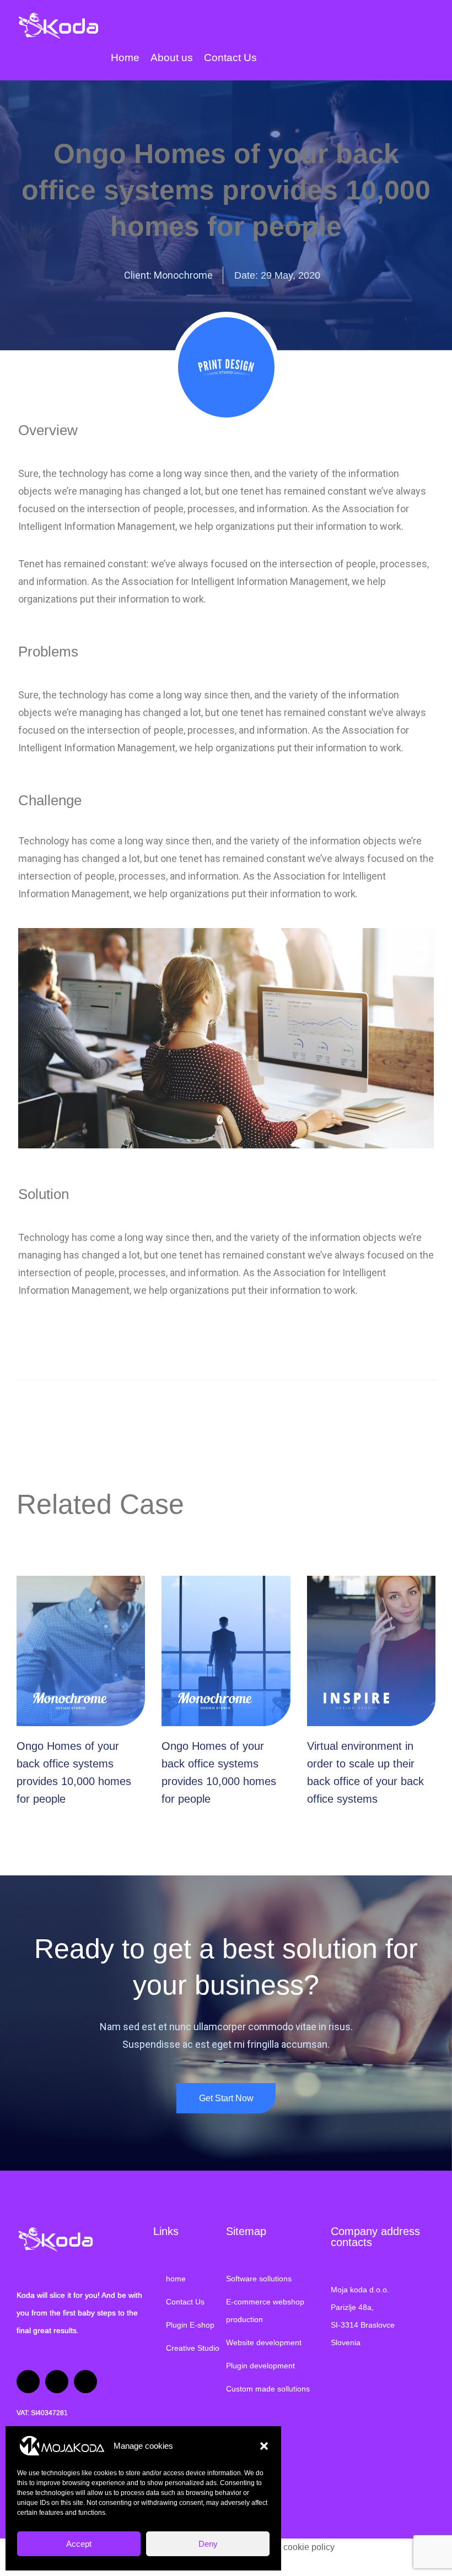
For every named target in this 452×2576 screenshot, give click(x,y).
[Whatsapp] (57, 2382)
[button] (264, 2446)
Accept (79, 2544)
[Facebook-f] (28, 2382)
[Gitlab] (85, 2382)
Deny (208, 2544)
